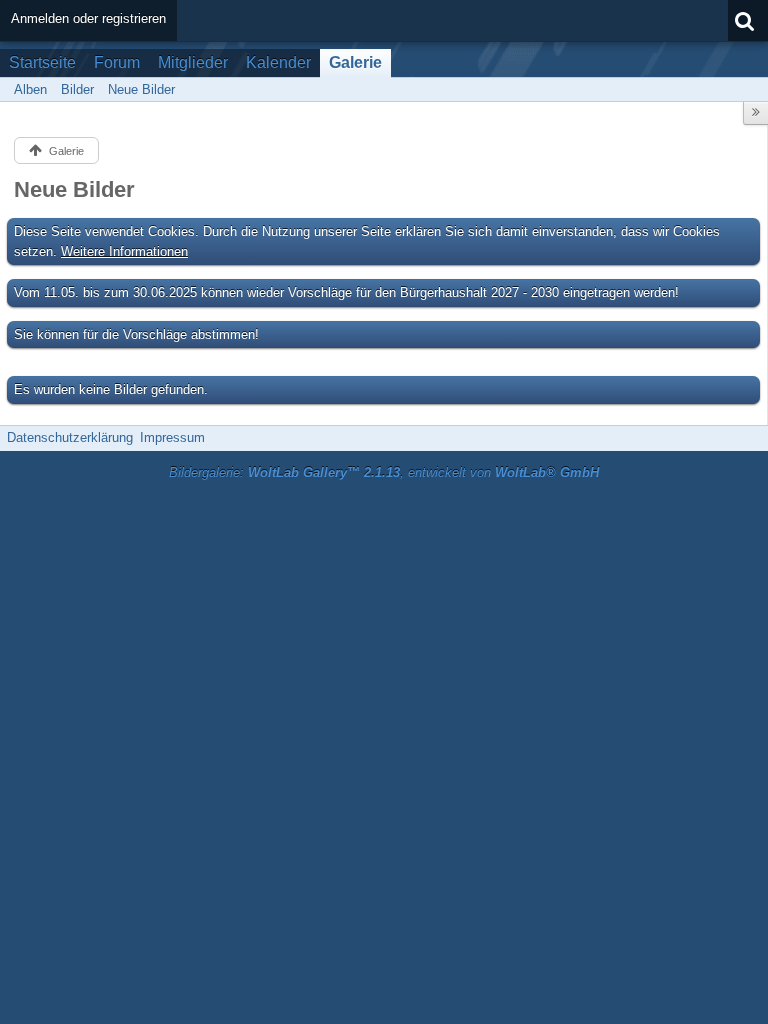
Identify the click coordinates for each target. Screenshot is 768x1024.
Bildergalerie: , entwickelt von (384, 472)
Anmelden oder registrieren (88, 18)
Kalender (278, 62)
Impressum (172, 437)
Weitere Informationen (124, 251)
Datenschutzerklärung (70, 437)
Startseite (42, 62)
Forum (117, 62)
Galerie (355, 62)
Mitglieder (193, 62)
